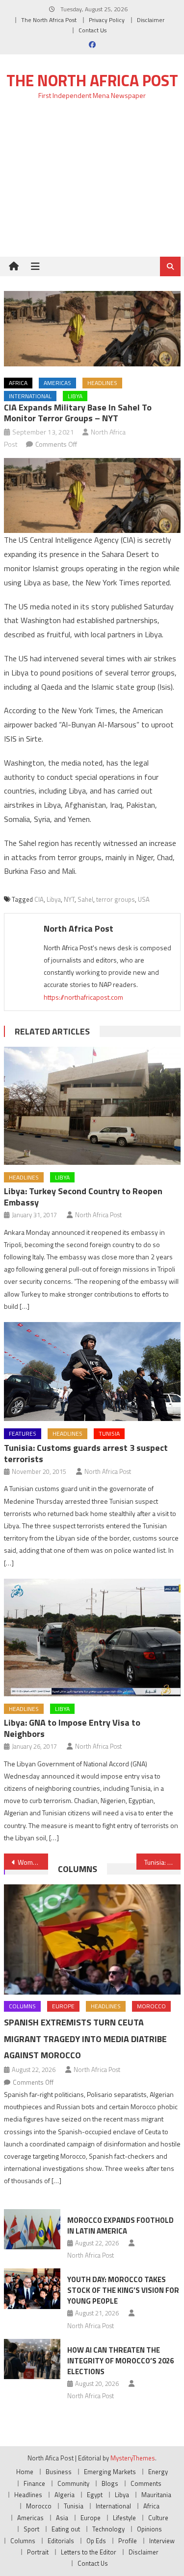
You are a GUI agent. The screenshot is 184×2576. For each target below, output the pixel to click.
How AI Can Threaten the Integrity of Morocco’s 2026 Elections (120, 2361)
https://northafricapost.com (83, 997)
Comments (146, 2483)
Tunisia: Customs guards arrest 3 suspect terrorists (86, 1453)
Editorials (61, 2541)
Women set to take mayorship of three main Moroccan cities (33, 1862)
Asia (62, 2518)
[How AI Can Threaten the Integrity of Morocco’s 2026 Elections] (32, 2359)
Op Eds (96, 2541)
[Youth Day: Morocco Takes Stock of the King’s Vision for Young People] (32, 2288)
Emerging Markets (110, 2472)
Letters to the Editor (89, 2552)
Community (73, 2483)
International (30, 396)
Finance (34, 2483)
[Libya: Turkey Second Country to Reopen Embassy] (92, 1106)
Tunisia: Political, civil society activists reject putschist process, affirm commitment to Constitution (162, 1862)
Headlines (102, 383)
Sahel (85, 899)
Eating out (66, 2529)
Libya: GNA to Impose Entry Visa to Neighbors (72, 1728)
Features (23, 1433)
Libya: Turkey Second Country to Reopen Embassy (83, 1197)
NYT (69, 899)
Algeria (65, 2495)
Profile (128, 2541)
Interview (162, 2541)
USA (144, 899)
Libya (75, 396)
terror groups (116, 899)
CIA (39, 899)
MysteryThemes (133, 2458)
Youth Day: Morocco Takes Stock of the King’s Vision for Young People (123, 2290)
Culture (158, 2518)
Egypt (95, 2495)
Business (59, 2472)
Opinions (149, 2529)
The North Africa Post (49, 20)
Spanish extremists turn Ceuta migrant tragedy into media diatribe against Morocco (85, 2039)
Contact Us (92, 30)
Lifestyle (124, 2518)
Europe (63, 2006)
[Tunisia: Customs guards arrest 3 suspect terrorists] (92, 1372)
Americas (57, 383)
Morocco (151, 2006)
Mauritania (156, 2495)
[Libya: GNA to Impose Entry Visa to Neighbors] (92, 1637)
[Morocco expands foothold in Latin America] (32, 2229)
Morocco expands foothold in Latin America (120, 2226)
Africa (18, 383)
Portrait (38, 2552)
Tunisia (109, 1433)
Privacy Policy (107, 20)
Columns (78, 1869)
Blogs (110, 2483)
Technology (108, 2529)
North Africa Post (79, 928)
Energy (158, 2472)
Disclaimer (151, 20)
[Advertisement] (92, 184)
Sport (31, 2529)
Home (25, 2472)
